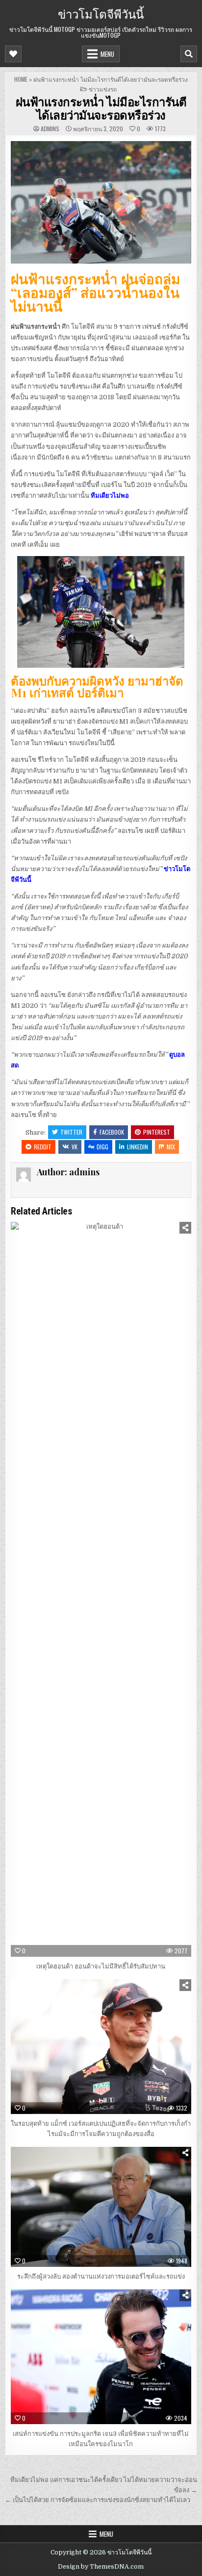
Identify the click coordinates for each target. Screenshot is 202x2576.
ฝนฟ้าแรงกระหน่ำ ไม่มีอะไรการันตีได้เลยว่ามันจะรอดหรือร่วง (101, 108)
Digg (102, 1147)
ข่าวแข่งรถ (103, 89)
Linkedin (138, 1147)
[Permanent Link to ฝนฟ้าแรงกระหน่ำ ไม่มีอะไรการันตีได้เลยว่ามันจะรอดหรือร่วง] (101, 202)
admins (50, 129)
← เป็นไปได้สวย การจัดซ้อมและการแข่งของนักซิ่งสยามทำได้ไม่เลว (98, 2500)
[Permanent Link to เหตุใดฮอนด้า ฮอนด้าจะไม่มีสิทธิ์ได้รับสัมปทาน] (101, 1589)
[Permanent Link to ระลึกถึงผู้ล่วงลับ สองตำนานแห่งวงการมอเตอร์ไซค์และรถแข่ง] (101, 2207)
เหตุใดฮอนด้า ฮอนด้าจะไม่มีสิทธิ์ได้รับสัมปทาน (101, 1966)
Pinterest (157, 1132)
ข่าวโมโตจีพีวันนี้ (101, 13)
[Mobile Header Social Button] (13, 54)
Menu (107, 54)
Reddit (43, 1147)
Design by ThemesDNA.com (101, 2567)
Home (21, 79)
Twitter (71, 1132)
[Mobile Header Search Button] (189, 54)
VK (75, 1147)
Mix (171, 1147)
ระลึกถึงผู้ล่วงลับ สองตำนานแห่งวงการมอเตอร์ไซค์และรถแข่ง (101, 2276)
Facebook (112, 1132)
